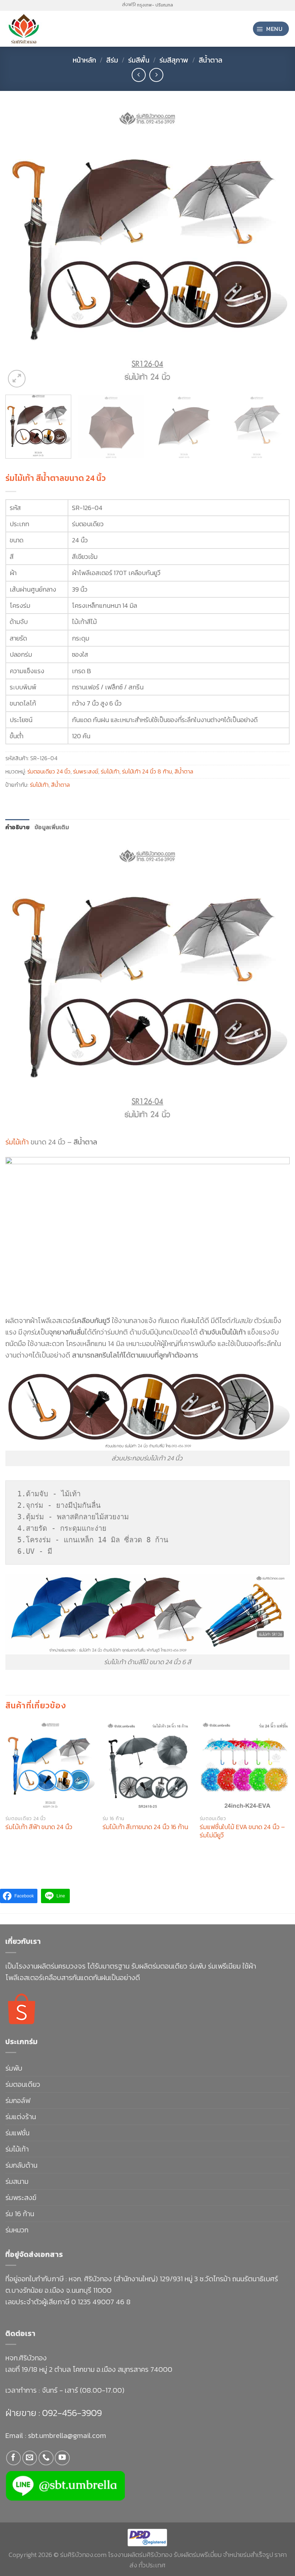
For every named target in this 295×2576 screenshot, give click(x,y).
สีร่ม (112, 60)
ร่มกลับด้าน (21, 2165)
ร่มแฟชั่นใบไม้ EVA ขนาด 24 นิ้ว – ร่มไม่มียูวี (242, 1831)
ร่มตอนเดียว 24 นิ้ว (49, 771)
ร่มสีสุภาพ (174, 60)
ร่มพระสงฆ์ (86, 771)
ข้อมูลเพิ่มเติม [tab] (52, 827)
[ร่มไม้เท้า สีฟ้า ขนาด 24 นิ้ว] (50, 1765)
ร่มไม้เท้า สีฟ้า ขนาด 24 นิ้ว (39, 1827)
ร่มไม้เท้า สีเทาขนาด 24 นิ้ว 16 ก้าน (145, 1827)
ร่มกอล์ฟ (18, 2100)
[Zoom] (17, 379)
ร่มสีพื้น (139, 60)
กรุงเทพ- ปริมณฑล (155, 5)
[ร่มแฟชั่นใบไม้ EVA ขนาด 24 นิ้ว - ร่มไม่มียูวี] (245, 1765)
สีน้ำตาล (210, 60)
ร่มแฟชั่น (17, 2133)
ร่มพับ (14, 2068)
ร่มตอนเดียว (23, 2084)
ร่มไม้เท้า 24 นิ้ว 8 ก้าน (147, 771)
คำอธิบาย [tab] (17, 827)
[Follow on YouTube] (62, 2458)
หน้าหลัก (84, 60)
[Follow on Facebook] (13, 2458)
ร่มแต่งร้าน (21, 2117)
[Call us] (46, 2458)
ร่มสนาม (17, 2181)
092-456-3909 (71, 2413)
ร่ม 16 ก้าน (20, 2214)
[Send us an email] (30, 2458)
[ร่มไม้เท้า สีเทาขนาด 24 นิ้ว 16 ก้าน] (147, 1765)
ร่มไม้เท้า (110, 771)
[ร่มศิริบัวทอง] (36, 29)
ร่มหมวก (17, 2230)
